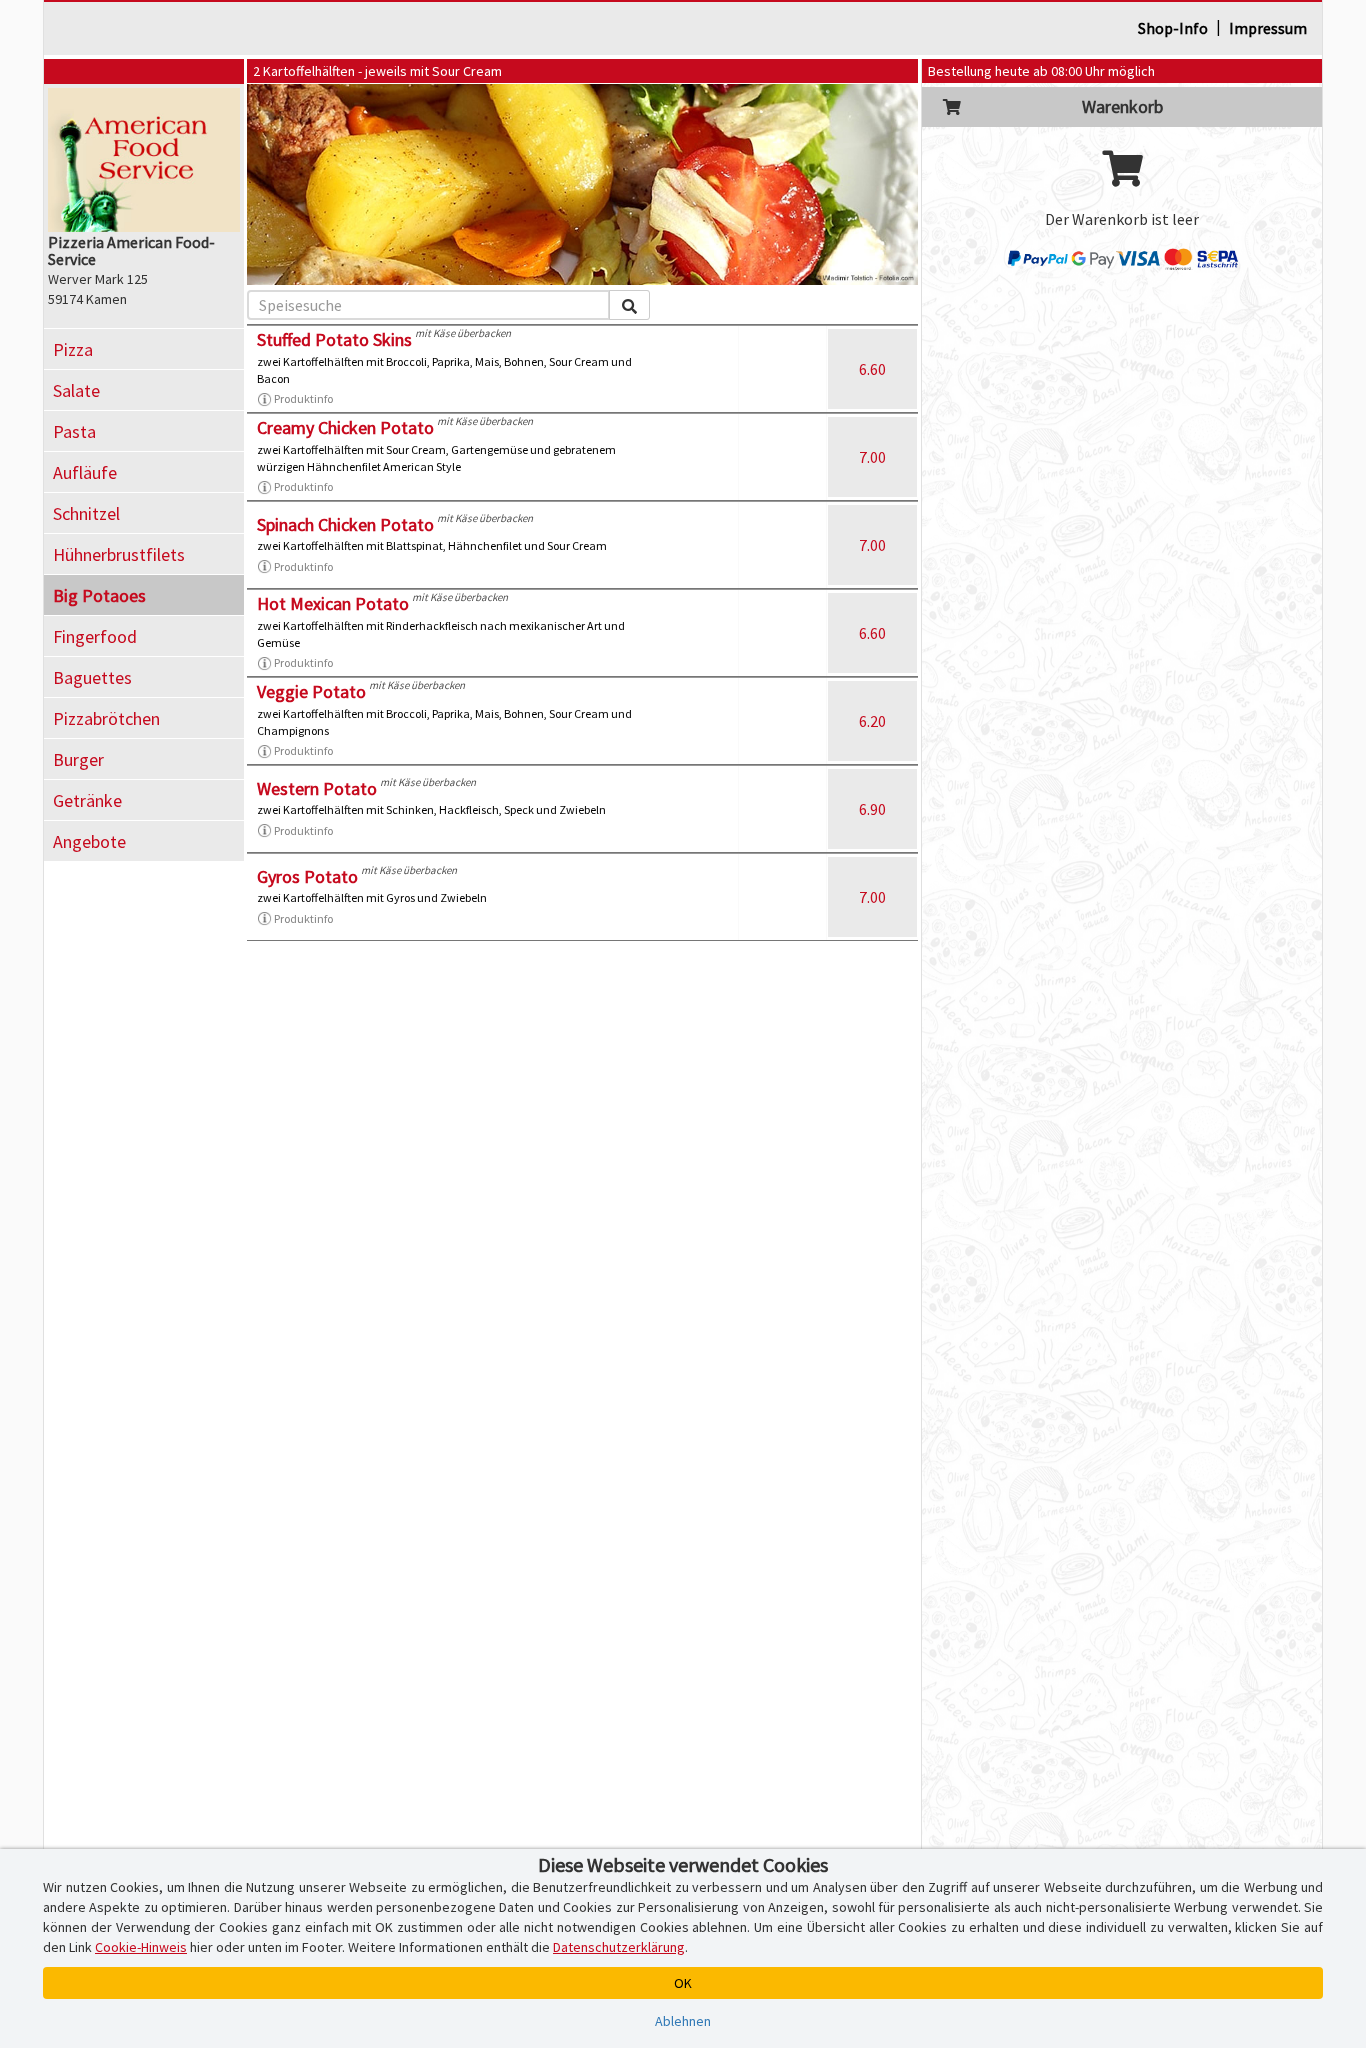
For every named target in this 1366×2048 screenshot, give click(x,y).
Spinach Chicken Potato (345, 524)
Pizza (73, 349)
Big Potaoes (99, 595)
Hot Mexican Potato (333, 603)
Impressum (1268, 28)
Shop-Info (1173, 28)
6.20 (872, 721)
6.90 (872, 809)
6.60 (872, 369)
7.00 (872, 457)
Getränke (87, 800)
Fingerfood (95, 636)
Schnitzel (86, 513)
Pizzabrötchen (106, 718)
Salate (76, 390)
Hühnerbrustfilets (119, 554)
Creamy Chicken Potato (345, 427)
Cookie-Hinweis (141, 1947)
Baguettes (92, 677)
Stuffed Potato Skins (334, 339)
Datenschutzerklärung (619, 1947)
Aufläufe (85, 472)
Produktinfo (303, 398)
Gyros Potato (307, 876)
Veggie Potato (311, 691)
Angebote (89, 841)
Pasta (74, 431)
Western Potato (317, 788)
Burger (78, 759)
